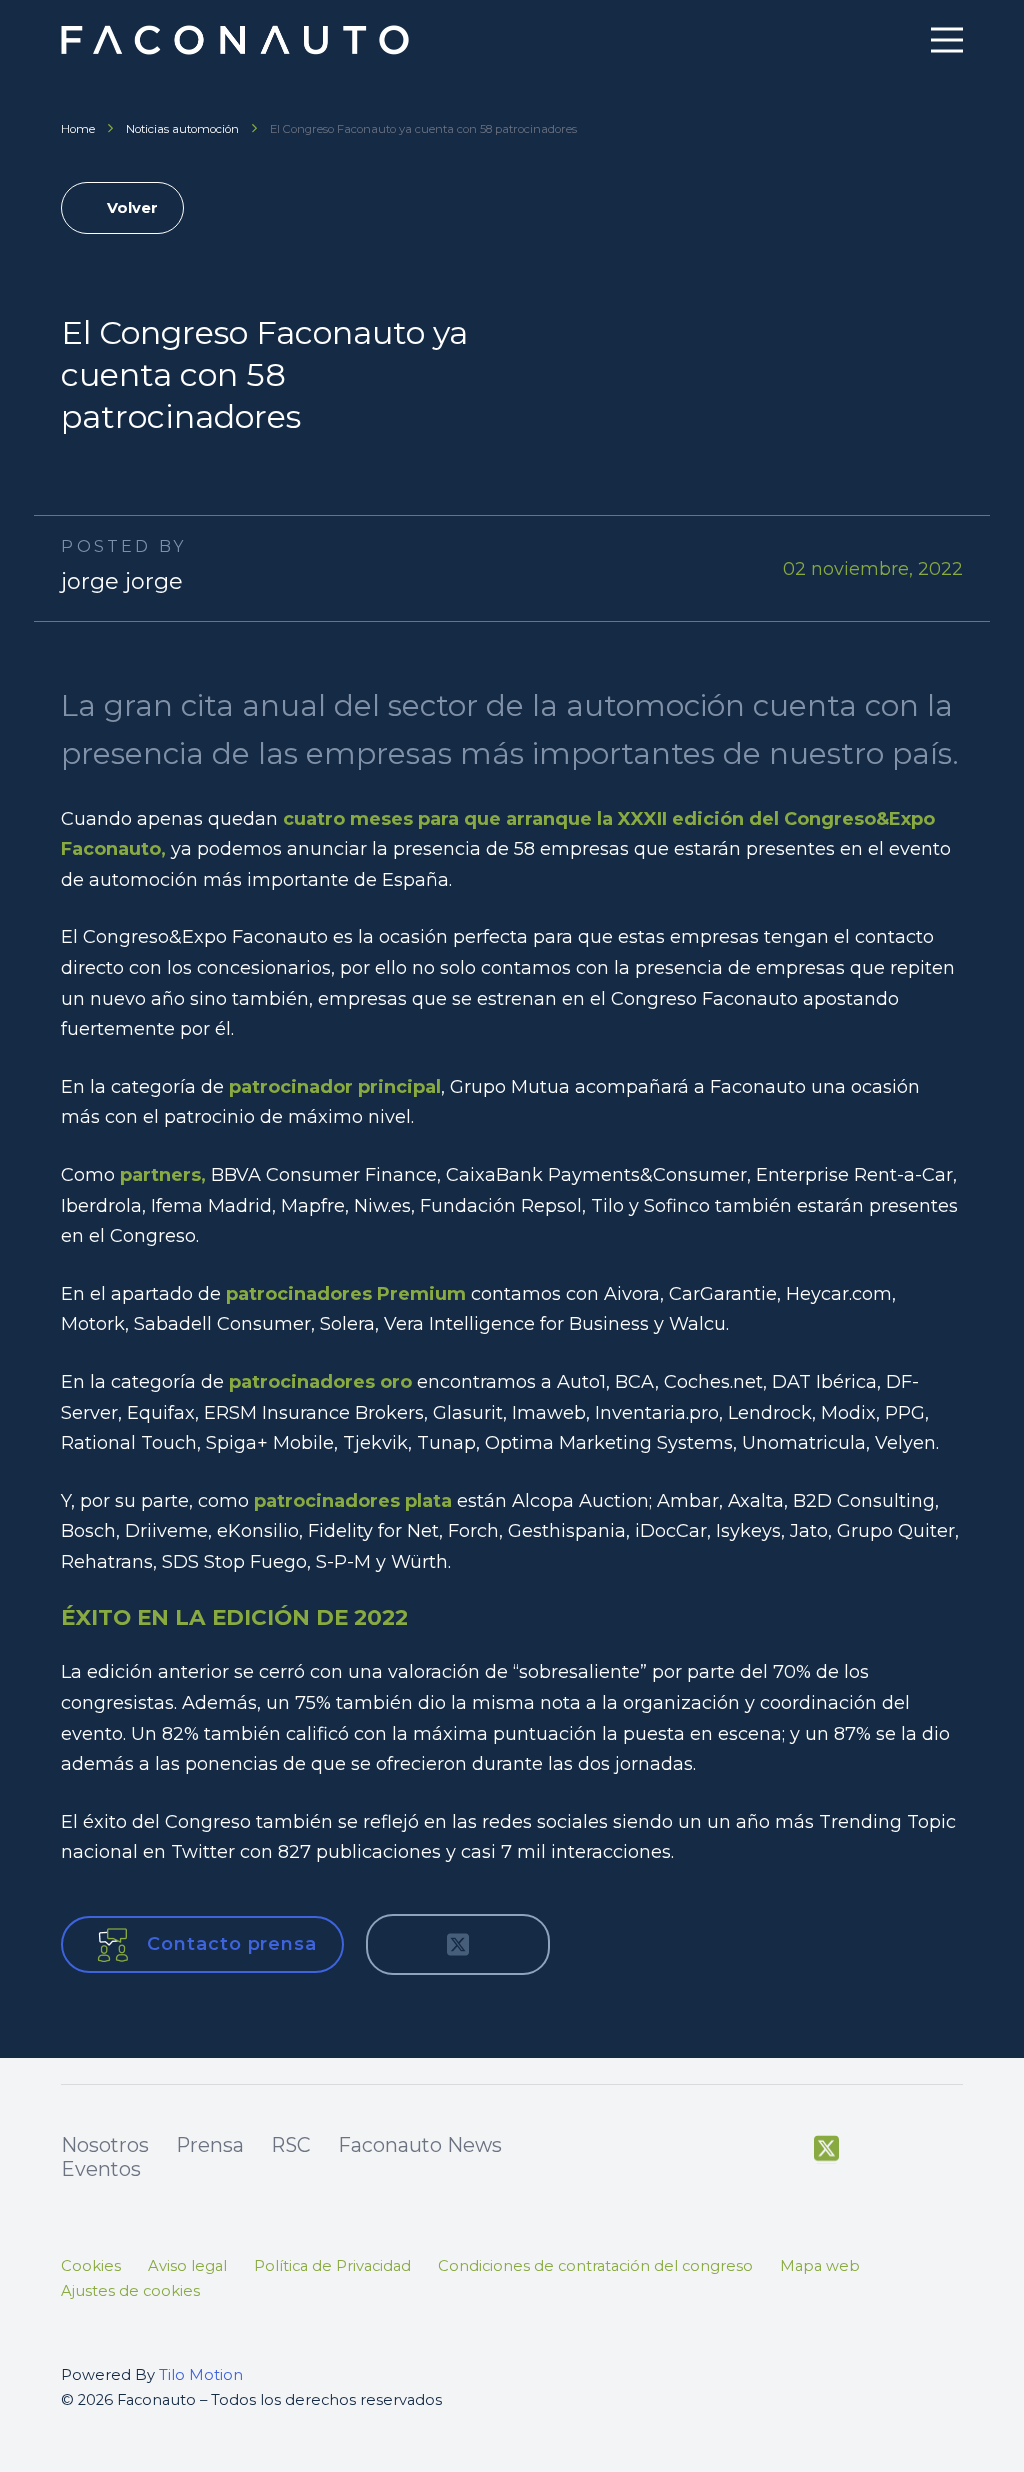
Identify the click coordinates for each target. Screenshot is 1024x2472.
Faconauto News (420, 2145)
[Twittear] (458, 1945)
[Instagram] (911, 2147)
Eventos (101, 2169)
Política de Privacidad (332, 2266)
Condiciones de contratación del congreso (595, 2266)
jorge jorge (122, 581)
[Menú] (946, 40)
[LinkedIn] (953, 2146)
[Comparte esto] (404, 1945)
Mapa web (820, 2266)
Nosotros (105, 2145)
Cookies (91, 2266)
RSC (291, 2145)
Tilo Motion (201, 2375)
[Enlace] (237, 40)
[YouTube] (869, 2146)
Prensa (210, 2145)
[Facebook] (782, 2146)
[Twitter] (826, 2149)
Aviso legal (187, 2266)
